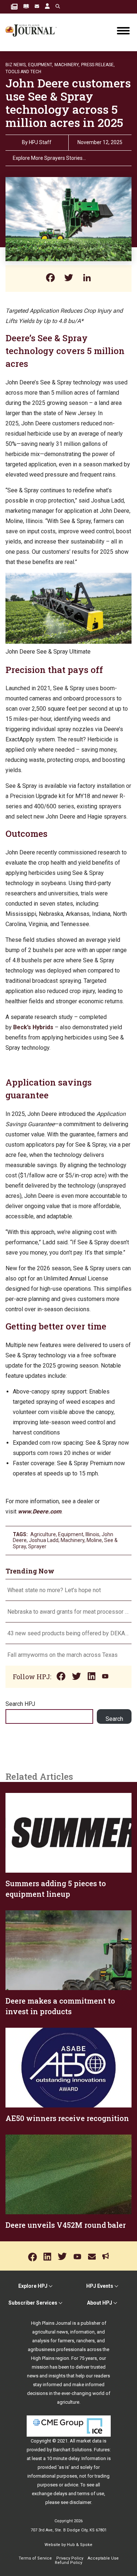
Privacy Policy (70, 2558)
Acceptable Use (103, 2558)
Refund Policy (68, 2563)
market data (89, 2441)
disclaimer (80, 2502)
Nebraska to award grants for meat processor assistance (68, 1612)
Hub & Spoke (80, 2545)
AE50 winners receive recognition (67, 2118)
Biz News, (16, 65)
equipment (71, 1534)
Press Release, (98, 65)
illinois (92, 1534)
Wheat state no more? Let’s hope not (55, 1590)
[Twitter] (69, 279)
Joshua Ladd (44, 1540)
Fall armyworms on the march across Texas (62, 1655)
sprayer (37, 1546)
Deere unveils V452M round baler (66, 2225)
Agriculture (43, 1534)
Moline (94, 1540)
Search (114, 1719)
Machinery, (67, 65)
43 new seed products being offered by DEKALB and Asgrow (68, 1633)
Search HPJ (20, 1704)
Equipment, (41, 65)
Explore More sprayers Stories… (49, 158)
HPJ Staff (40, 142)
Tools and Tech (23, 72)
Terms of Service (35, 2558)
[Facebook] (50, 279)
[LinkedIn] (87, 279)
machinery (73, 1540)
